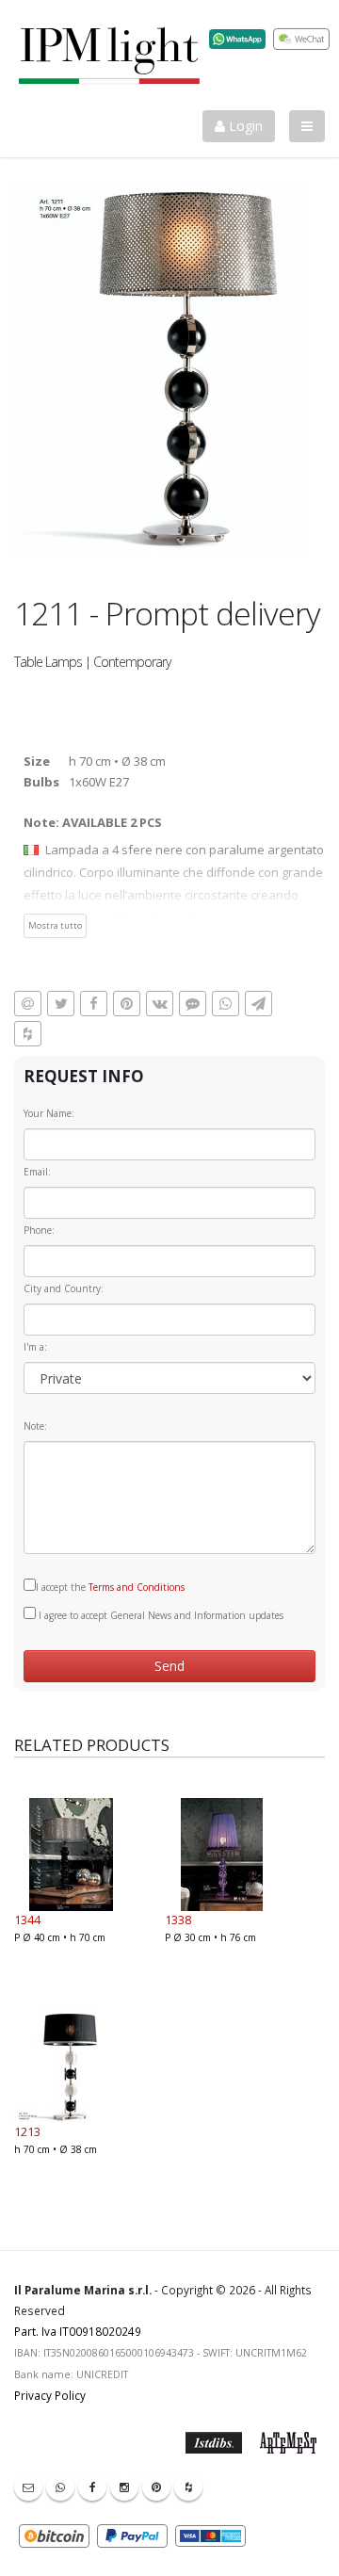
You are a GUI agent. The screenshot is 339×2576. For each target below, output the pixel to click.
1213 (27, 2131)
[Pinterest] (156, 2487)
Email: (37, 1172)
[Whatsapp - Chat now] (60, 2487)
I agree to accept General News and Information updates (160, 1615)
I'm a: (35, 1347)
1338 (178, 1920)
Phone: (39, 1230)
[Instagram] (124, 2487)
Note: (35, 1426)
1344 (27, 1920)
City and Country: (64, 1288)
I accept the (110, 1587)
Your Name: (49, 1113)
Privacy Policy (50, 2395)
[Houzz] (188, 2487)
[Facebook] (92, 2487)
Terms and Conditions (137, 1587)
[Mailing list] (28, 2487)
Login (244, 126)
